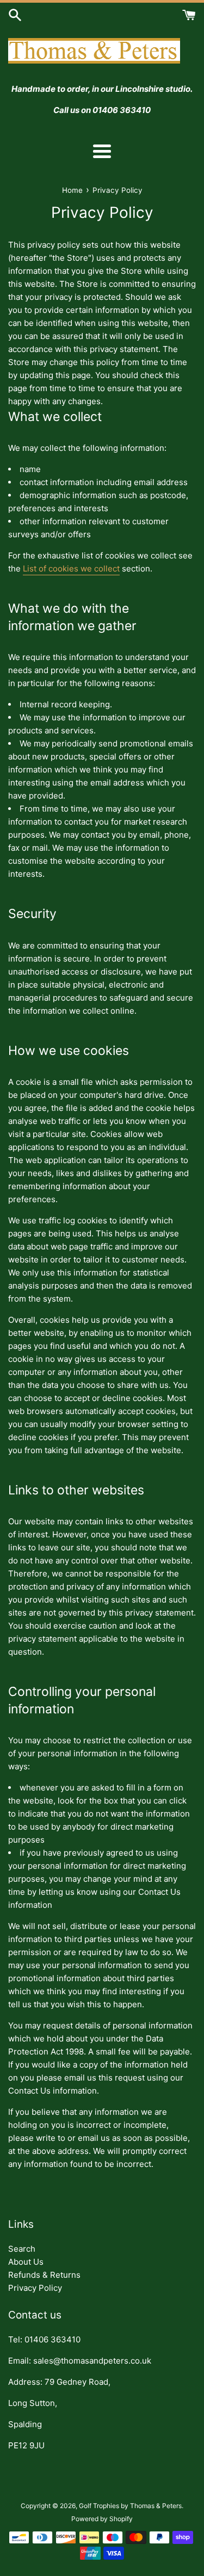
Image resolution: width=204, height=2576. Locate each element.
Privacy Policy (35, 2288)
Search (22, 2249)
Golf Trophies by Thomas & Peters (130, 2506)
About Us (26, 2262)
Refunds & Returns (44, 2275)
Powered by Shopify (102, 2519)
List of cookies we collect (71, 568)
